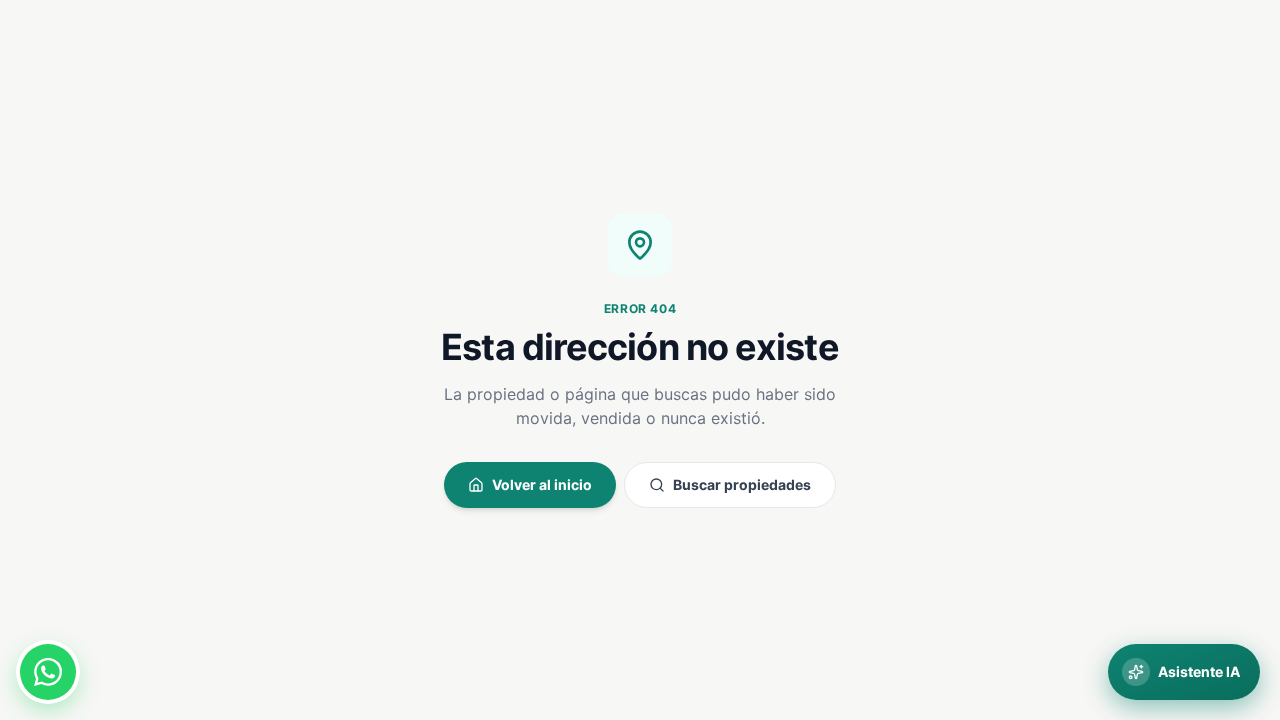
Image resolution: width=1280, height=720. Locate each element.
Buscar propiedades (742, 484)
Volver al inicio (542, 484)
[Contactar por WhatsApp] (48, 672)
